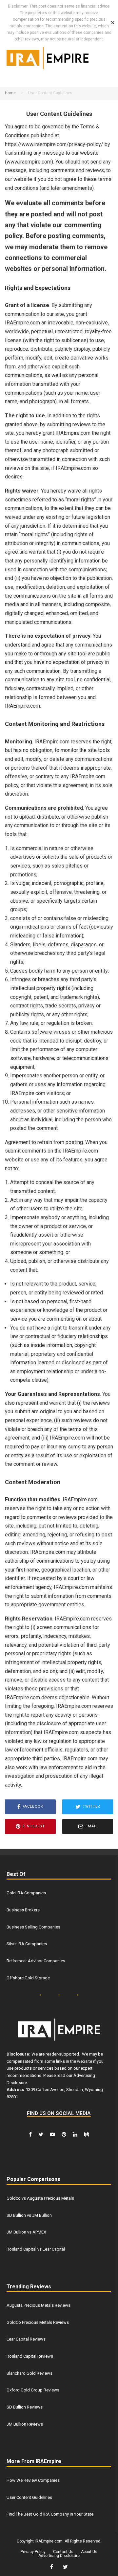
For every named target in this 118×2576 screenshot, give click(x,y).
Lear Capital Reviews (26, 2339)
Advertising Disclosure (59, 2556)
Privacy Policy (33, 2552)
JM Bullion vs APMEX (26, 2232)
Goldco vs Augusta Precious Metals (40, 2198)
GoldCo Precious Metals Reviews (38, 2322)
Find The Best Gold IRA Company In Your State (50, 2514)
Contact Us (63, 2552)
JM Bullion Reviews (25, 2424)
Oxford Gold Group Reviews (33, 2390)
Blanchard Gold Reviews (29, 2373)
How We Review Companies (33, 2480)
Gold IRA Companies (26, 1893)
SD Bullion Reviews (25, 2407)
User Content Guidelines (29, 2497)
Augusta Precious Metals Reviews (39, 2305)
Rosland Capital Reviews (30, 2356)
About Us (89, 2552)
